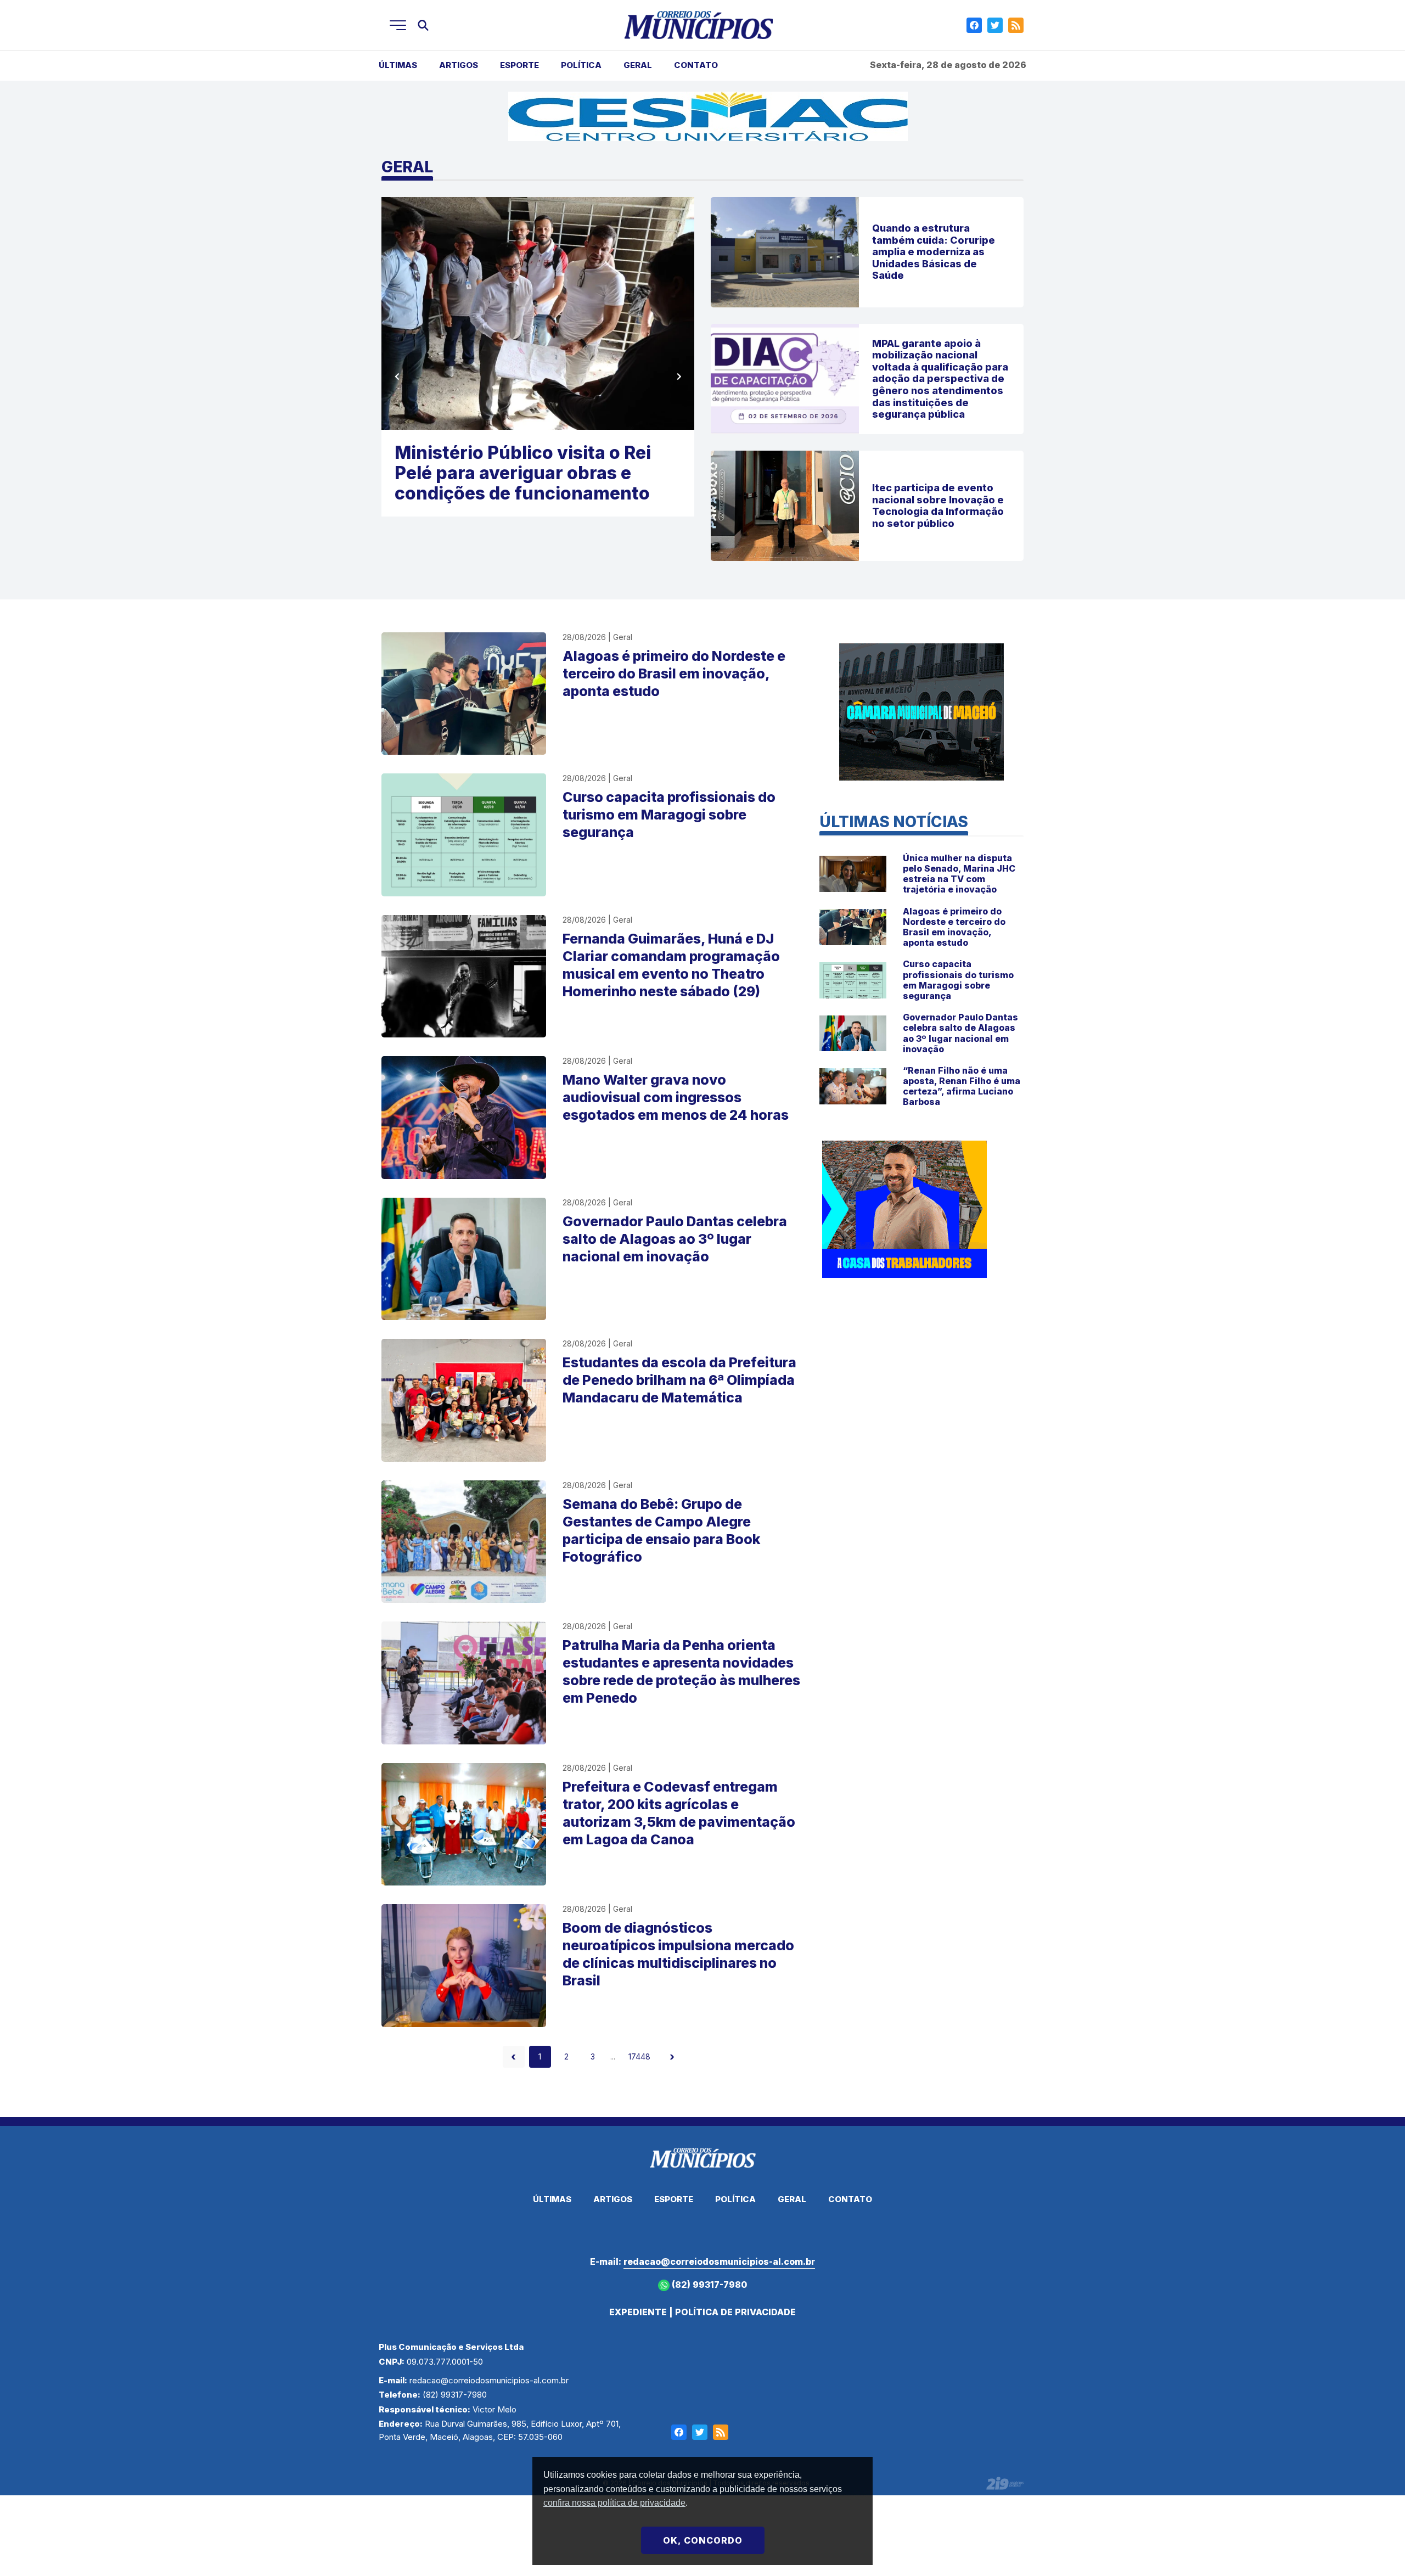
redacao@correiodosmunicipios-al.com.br (719, 2261)
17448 (639, 2056)
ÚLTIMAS (398, 65)
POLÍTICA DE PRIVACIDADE (735, 2312)
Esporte (519, 65)
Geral (638, 65)
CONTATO (696, 65)
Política (581, 65)
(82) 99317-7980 (708, 2285)
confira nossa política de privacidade (614, 2503)
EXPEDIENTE (638, 2312)
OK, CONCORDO (703, 2540)
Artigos (459, 65)
